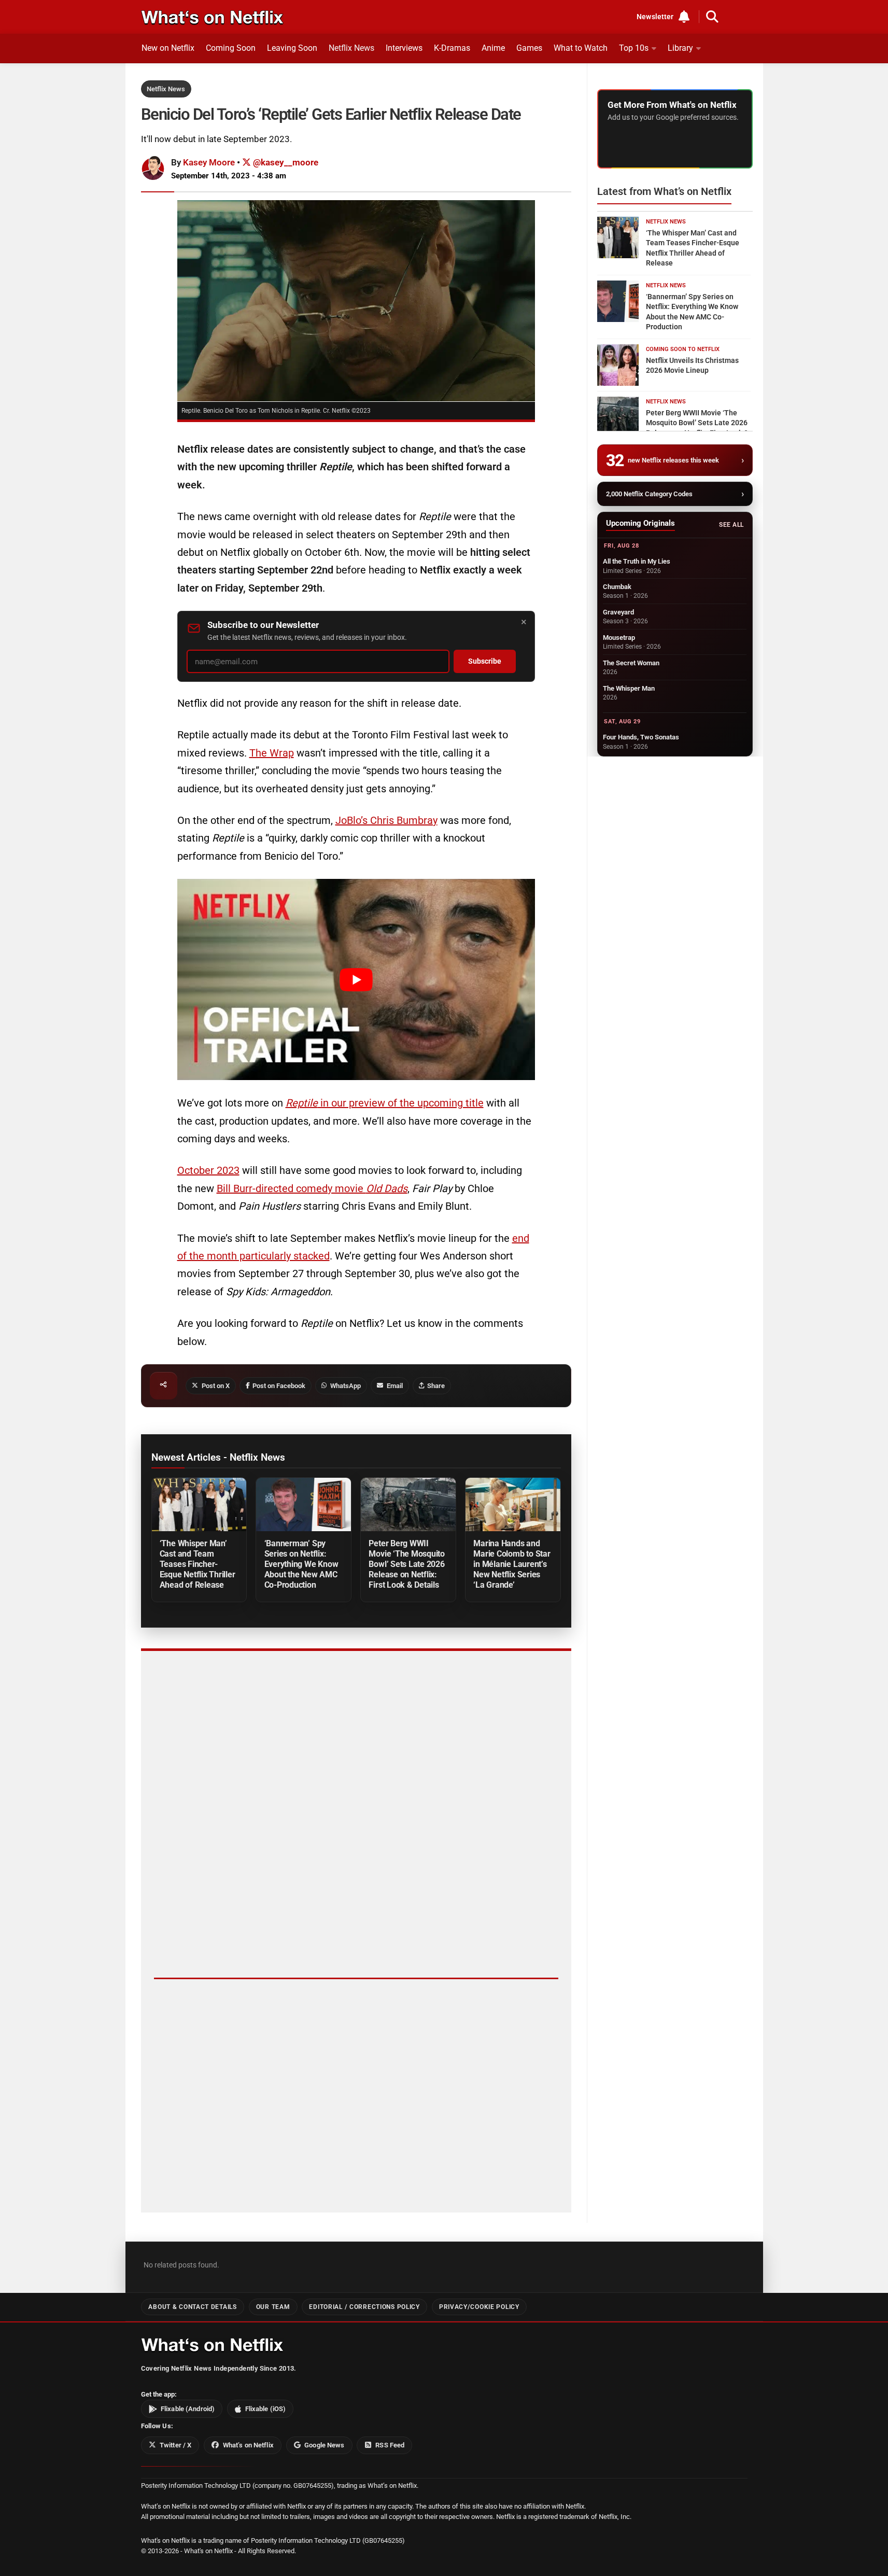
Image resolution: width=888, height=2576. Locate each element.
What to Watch (581, 48)
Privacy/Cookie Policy (479, 2307)
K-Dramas (452, 48)
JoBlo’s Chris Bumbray (386, 820)
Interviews (404, 48)
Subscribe (485, 661)
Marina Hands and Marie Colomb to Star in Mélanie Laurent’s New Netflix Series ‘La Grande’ (512, 1564)
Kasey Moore (209, 162)
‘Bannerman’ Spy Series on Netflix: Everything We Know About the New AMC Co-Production (301, 1564)
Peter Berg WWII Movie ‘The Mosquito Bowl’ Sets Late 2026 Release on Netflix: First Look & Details (407, 1564)
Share (436, 1386)
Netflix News (351, 48)
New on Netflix (168, 48)
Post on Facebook (279, 1386)
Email (395, 1386)
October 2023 (208, 1170)
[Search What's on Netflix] (712, 17)
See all (731, 525)
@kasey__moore (285, 162)
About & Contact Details (192, 2307)
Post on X (216, 1386)
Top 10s (634, 48)
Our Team (273, 2307)
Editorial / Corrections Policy (364, 2307)
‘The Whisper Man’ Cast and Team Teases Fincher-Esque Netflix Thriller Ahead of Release (198, 1564)
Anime (493, 48)
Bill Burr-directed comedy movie (312, 1188)
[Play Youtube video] (356, 979)
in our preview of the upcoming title (385, 1103)
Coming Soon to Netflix (683, 349)
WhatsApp (346, 1386)
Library (680, 48)
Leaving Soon (292, 48)
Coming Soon (231, 48)
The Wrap (272, 753)
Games (529, 48)
